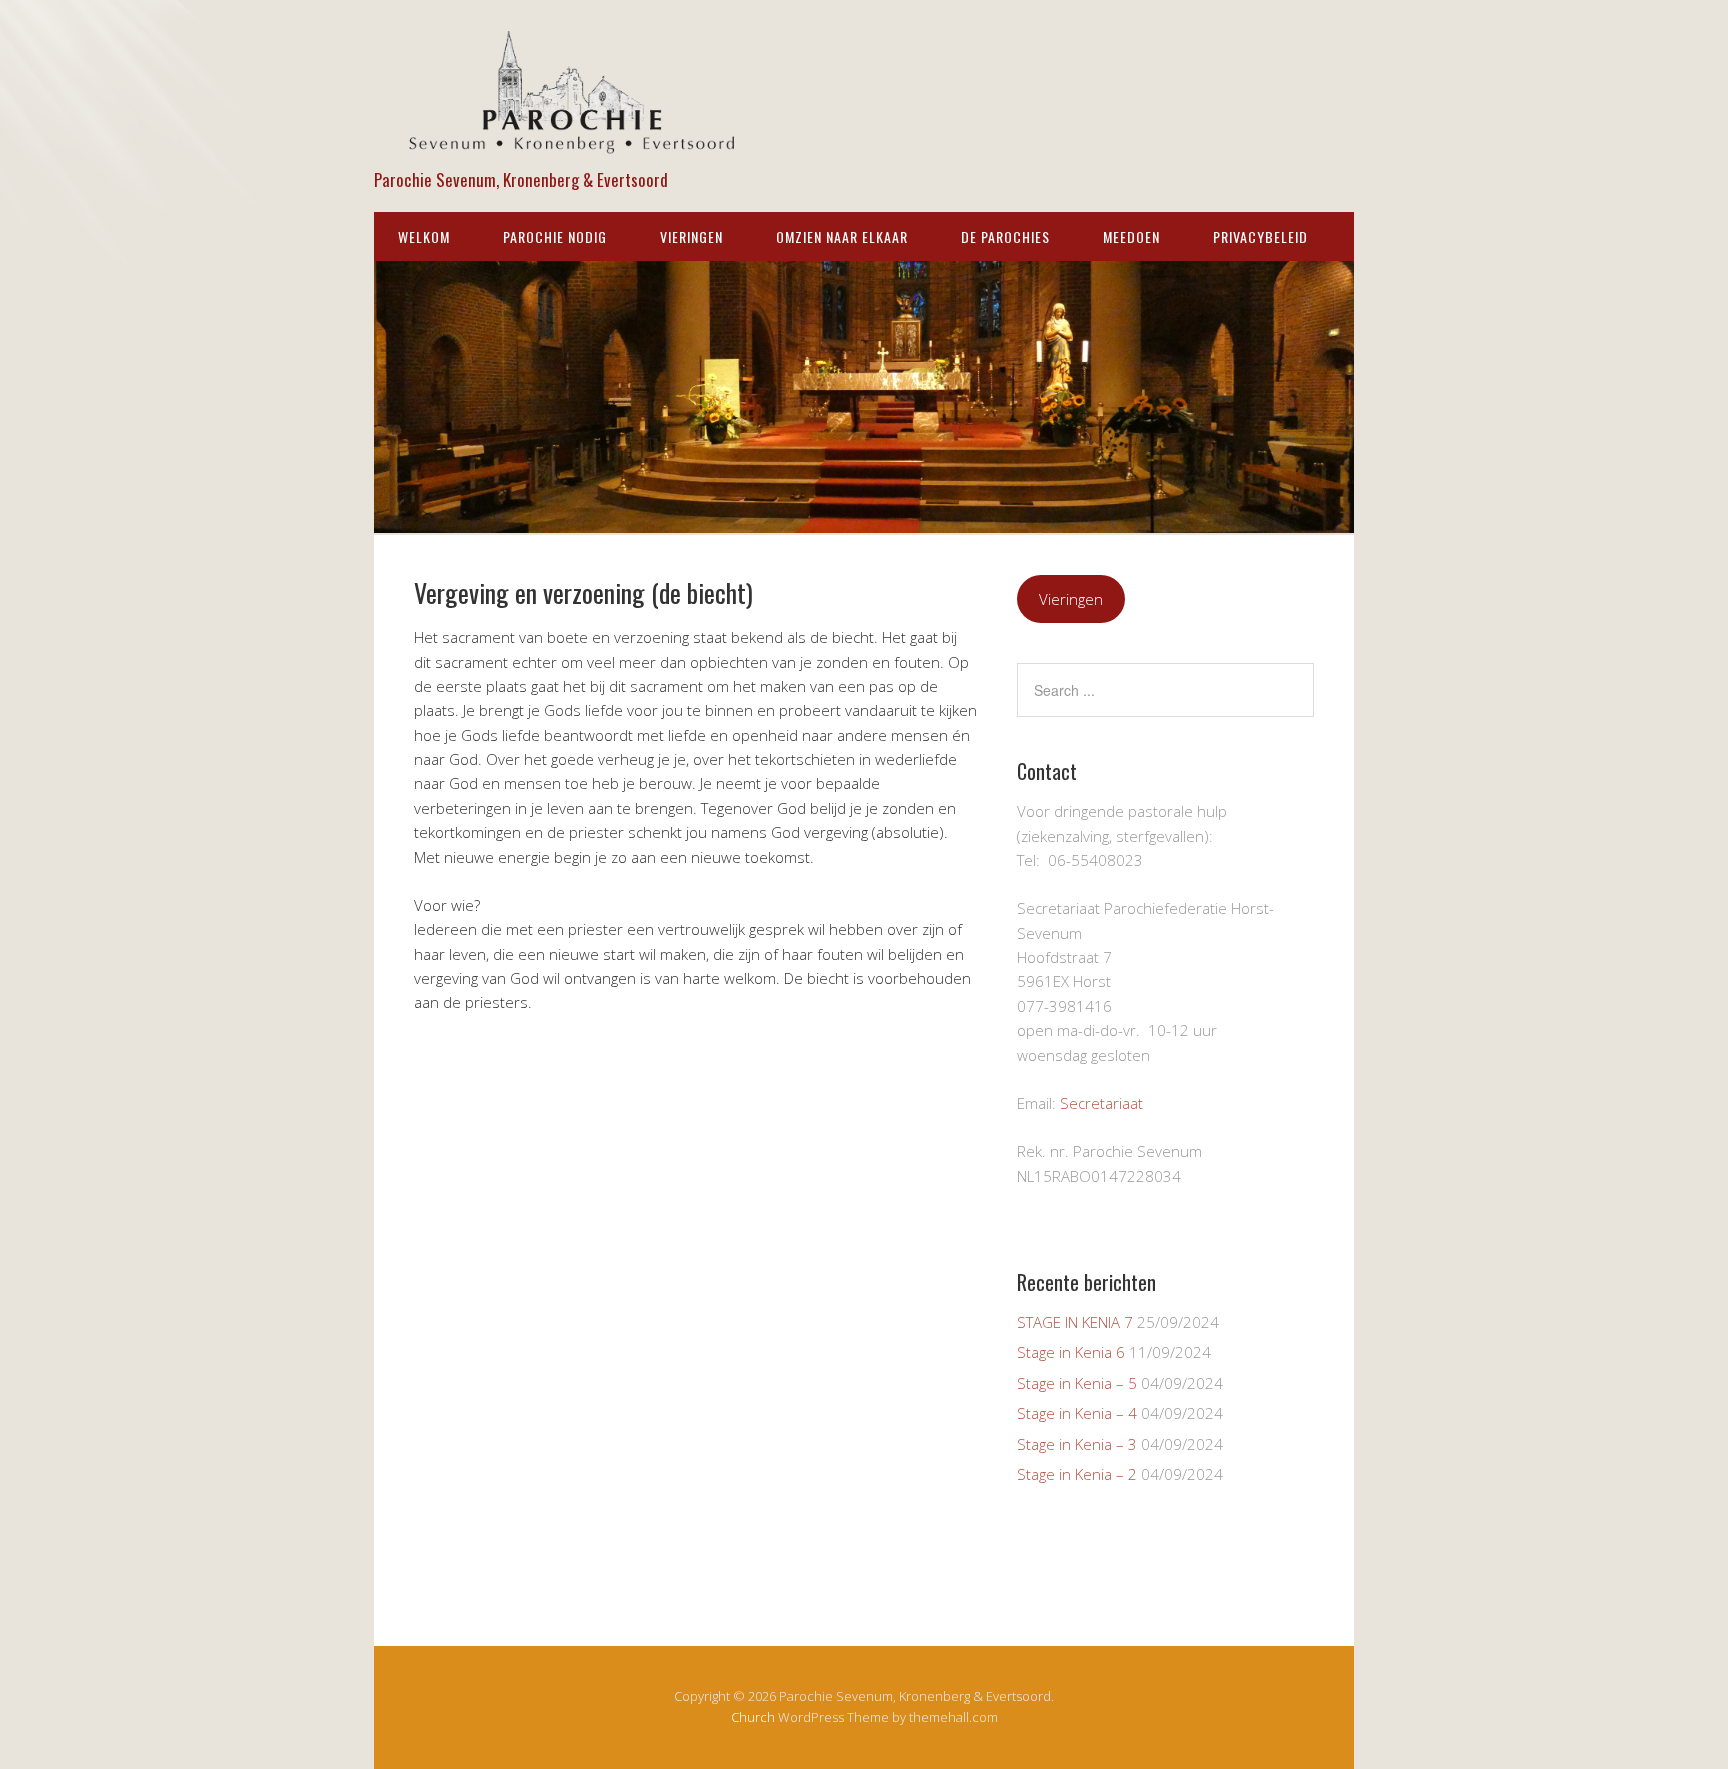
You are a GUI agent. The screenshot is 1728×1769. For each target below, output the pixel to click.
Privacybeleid (1260, 236)
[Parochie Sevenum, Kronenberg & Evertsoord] (574, 145)
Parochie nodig (555, 236)
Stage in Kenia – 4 (1077, 1413)
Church (753, 1717)
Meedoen (1131, 236)
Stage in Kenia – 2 (1077, 1474)
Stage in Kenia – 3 (1077, 1444)
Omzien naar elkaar (842, 236)
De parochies (1005, 236)
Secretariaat (1101, 1103)
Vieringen (691, 236)
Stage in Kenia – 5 (1077, 1383)
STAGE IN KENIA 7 (1075, 1322)
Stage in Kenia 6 (1071, 1352)
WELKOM (424, 236)
